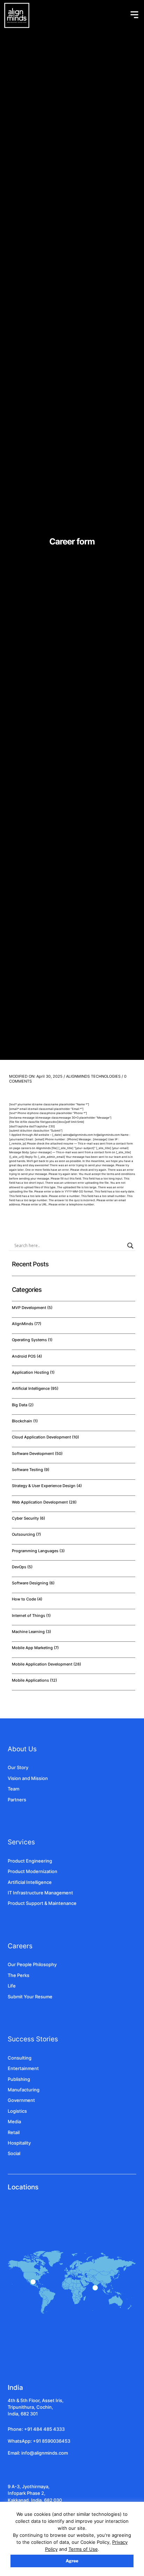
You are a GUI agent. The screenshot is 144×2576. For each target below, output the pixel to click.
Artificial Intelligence (30, 1882)
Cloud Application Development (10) (45, 1437)
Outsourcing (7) (26, 1534)
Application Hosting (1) (33, 1372)
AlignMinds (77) (27, 1324)
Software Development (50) (37, 1454)
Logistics (17, 2111)
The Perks (19, 1975)
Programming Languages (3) (38, 1551)
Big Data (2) (23, 1405)
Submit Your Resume (30, 1997)
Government (21, 2100)
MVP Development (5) (32, 1308)
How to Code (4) (27, 1599)
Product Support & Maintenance (42, 1903)
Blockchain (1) (25, 1421)
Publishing (19, 2079)
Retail (14, 2132)
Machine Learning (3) (31, 1632)
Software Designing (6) (33, 1583)
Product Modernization (33, 1871)
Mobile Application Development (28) (46, 1664)
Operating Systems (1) (32, 1340)
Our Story (18, 1768)
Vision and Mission (28, 1778)
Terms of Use (83, 2549)
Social (14, 2153)
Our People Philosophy (32, 1965)
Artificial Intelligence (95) (35, 1388)
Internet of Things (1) (31, 1616)
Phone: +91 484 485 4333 (36, 2429)
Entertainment (23, 2068)
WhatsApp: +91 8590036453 (39, 2441)
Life (12, 1986)
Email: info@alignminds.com (38, 2453)
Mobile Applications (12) (34, 1680)
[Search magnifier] (130, 1246)
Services (21, 1842)
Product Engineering (30, 1861)
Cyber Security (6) (28, 1518)
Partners (17, 1800)
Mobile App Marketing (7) (35, 1648)
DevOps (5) (22, 1567)
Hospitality (19, 2143)
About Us (22, 1749)
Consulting (20, 2058)
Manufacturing (24, 2090)
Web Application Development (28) (44, 1502)
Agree (72, 2561)
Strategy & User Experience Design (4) (47, 1486)
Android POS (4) (27, 1356)
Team (13, 1789)
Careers (20, 1946)
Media (14, 2122)
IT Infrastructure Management (40, 1893)
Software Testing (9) (31, 1470)
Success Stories (33, 2039)
